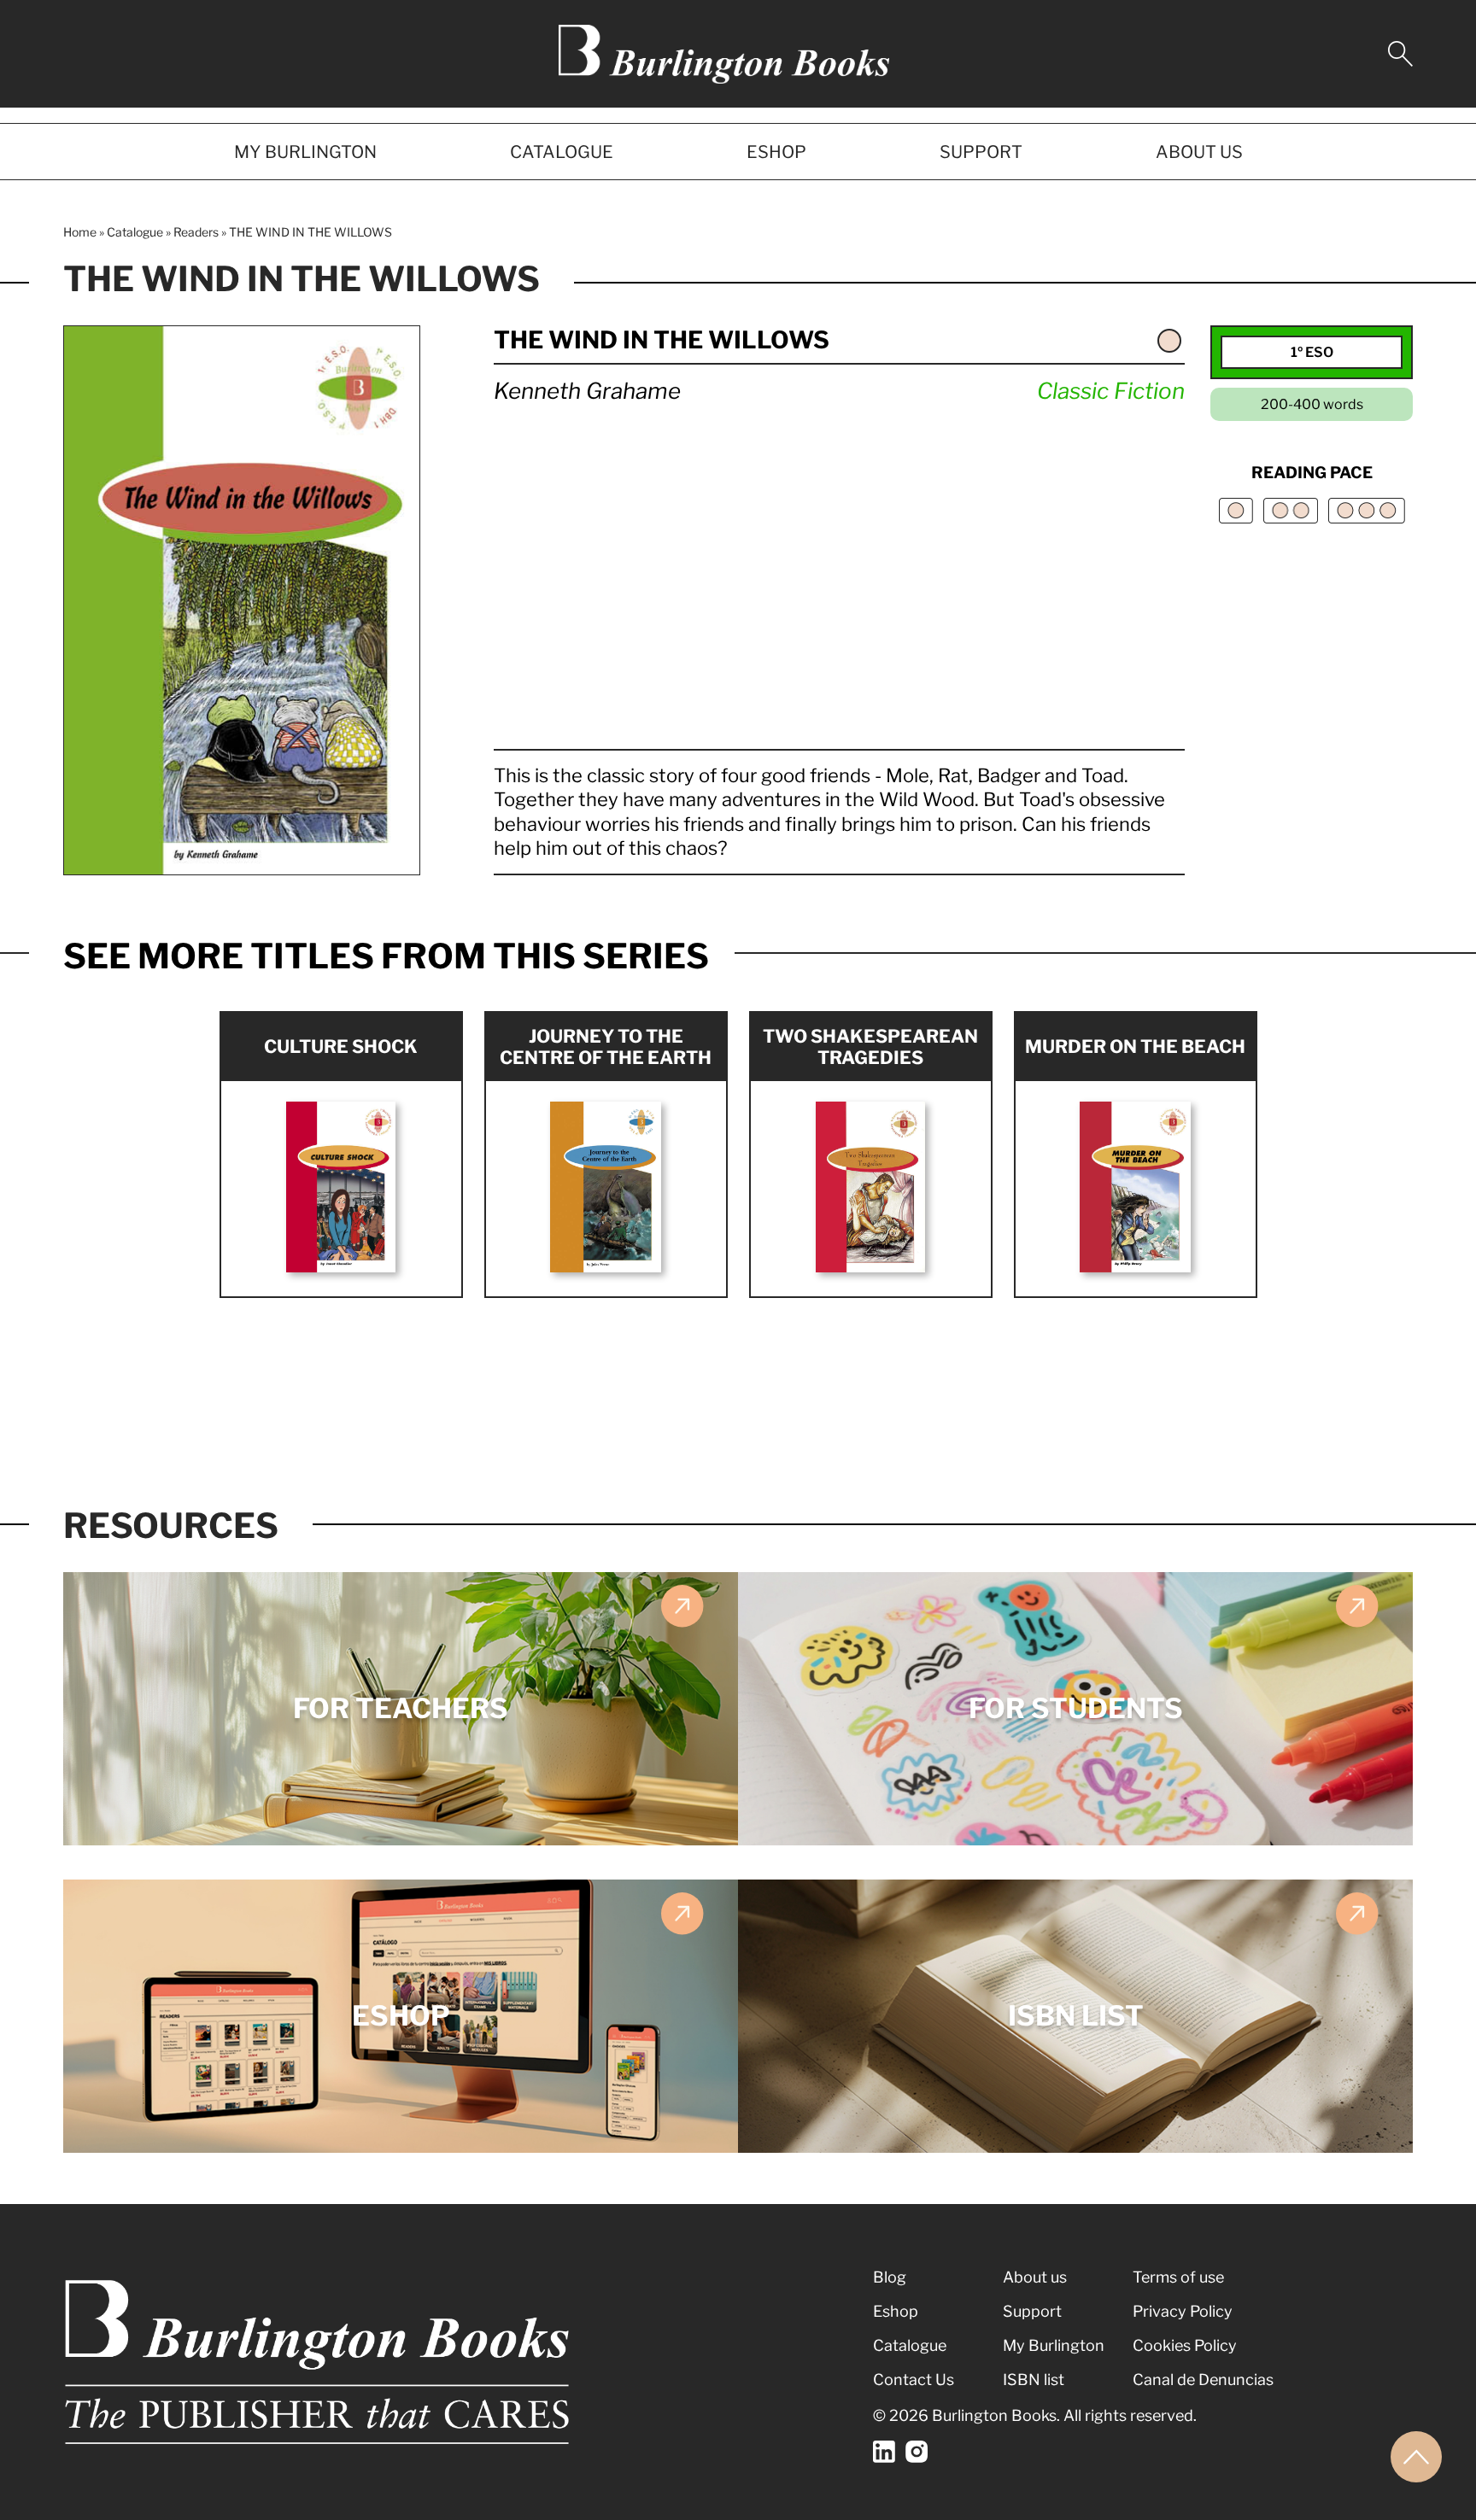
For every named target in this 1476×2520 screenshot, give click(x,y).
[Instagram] (917, 2452)
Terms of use (1178, 2277)
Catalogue (135, 232)
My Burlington (1054, 2345)
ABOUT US (1199, 152)
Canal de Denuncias (1203, 2380)
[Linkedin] (884, 2452)
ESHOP (776, 152)
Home (80, 232)
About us (1035, 2277)
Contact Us (914, 2380)
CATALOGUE (562, 152)
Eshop (896, 2311)
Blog (890, 2277)
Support (1032, 2311)
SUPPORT (981, 152)
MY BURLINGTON (305, 152)
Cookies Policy (1185, 2345)
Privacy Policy (1183, 2311)
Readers (196, 232)
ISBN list (1034, 2380)
